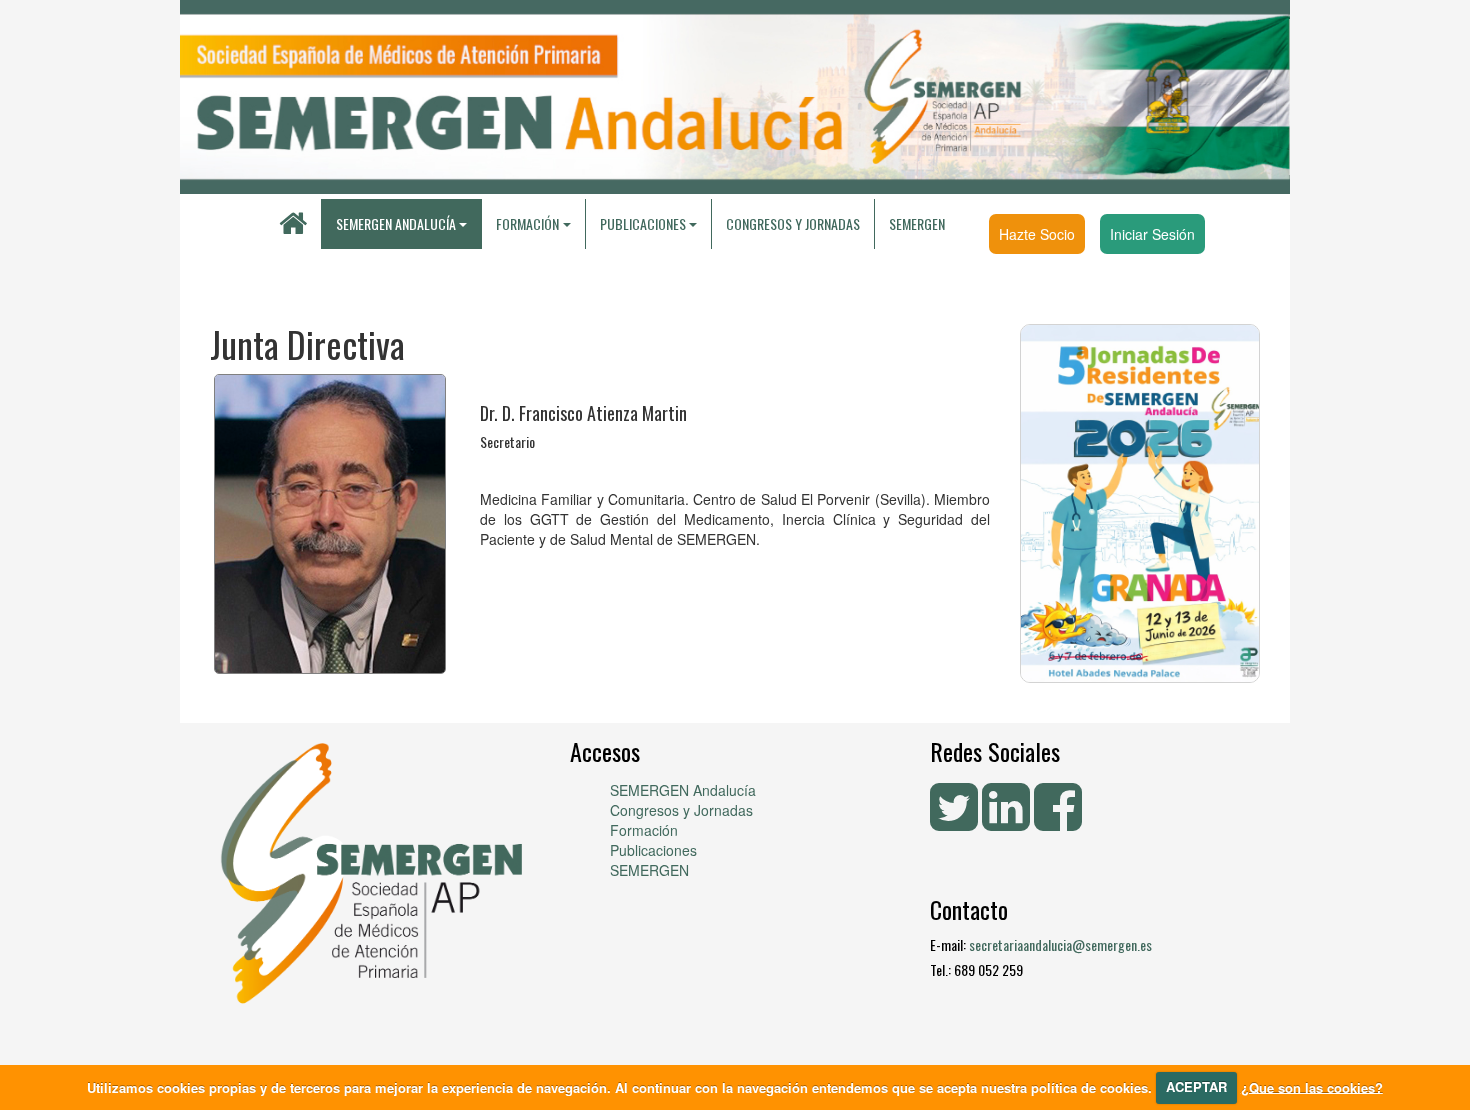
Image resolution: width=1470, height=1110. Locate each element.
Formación (644, 830)
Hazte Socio (1037, 234)
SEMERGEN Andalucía (396, 223)
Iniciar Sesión (1152, 234)
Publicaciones (653, 850)
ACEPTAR (1196, 1086)
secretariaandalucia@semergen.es (1060, 944)
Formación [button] (527, 223)
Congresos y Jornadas (793, 223)
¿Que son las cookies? (1312, 1086)
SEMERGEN (917, 223)
